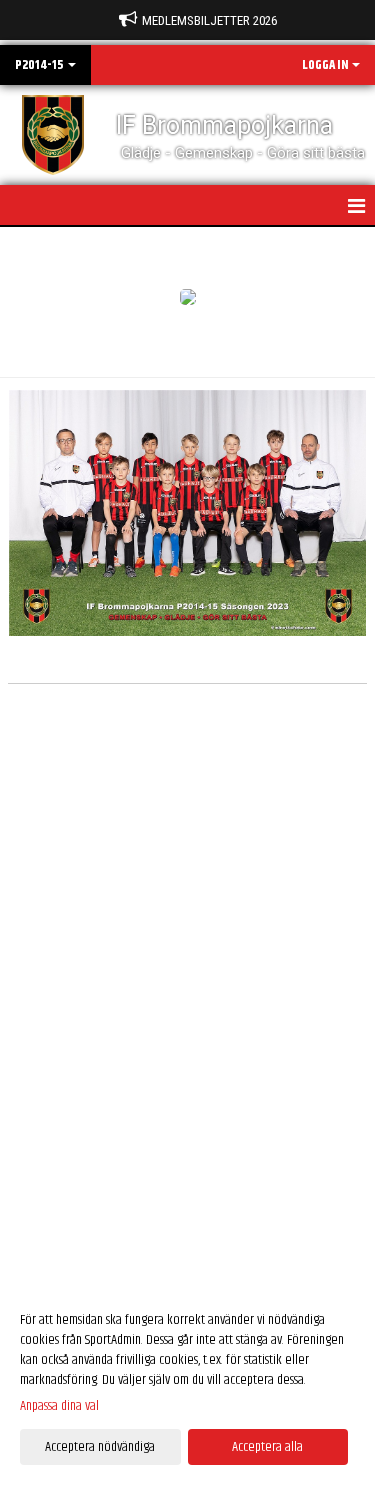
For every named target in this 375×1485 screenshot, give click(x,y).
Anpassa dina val (59, 1406)
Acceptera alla (267, 1447)
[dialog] (187, 1382)
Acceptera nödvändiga (100, 1447)
